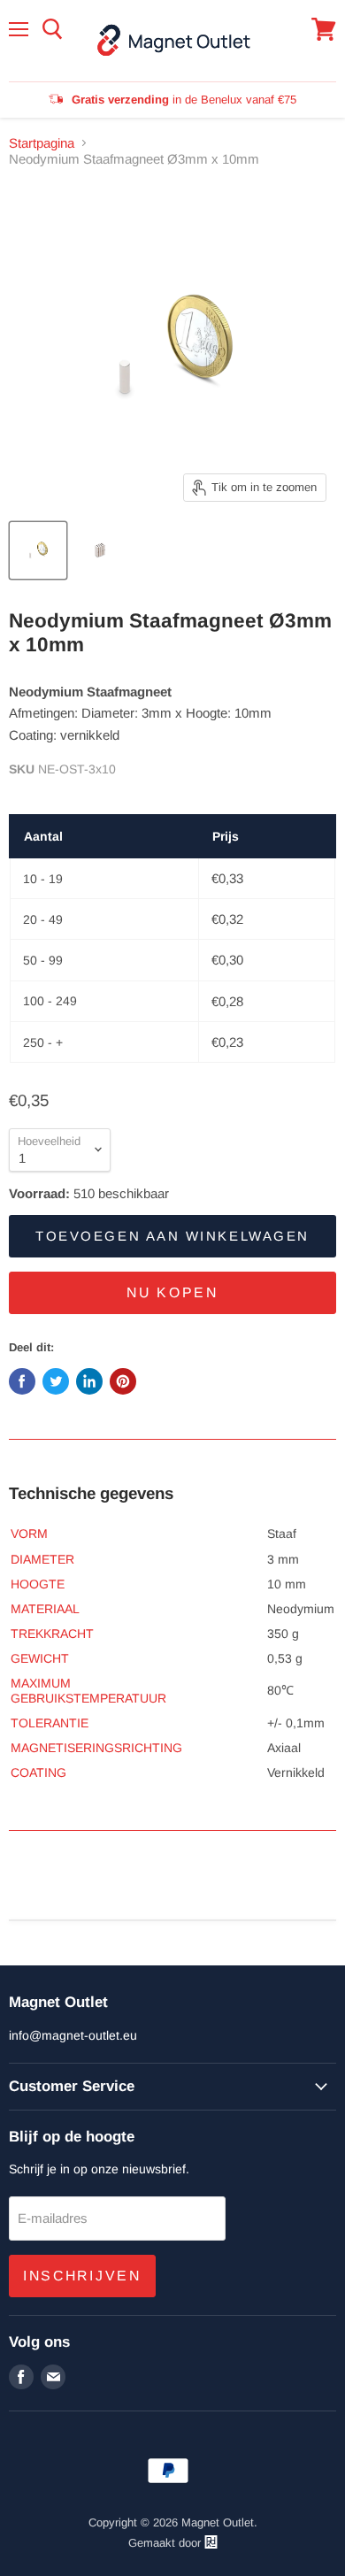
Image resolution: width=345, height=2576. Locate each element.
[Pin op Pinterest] (123, 1381)
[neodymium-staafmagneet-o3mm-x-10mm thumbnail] (38, 550)
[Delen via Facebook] (22, 1381)
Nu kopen (172, 1292)
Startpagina (42, 143)
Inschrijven (82, 2276)
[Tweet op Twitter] (56, 1381)
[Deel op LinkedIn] (89, 1381)
